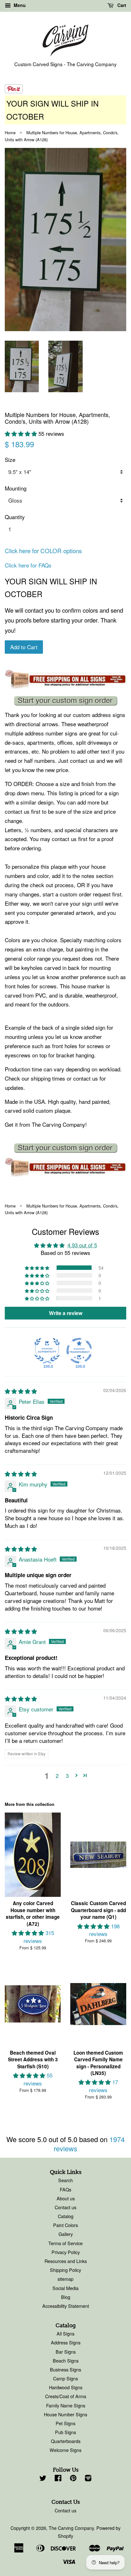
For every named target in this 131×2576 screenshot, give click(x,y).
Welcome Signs (65, 2450)
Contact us (65, 2207)
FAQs (65, 2189)
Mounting (16, 488)
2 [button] (57, 1775)
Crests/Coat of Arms (66, 2396)
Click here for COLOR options (43, 551)
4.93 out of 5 (82, 1245)
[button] (22, 433)
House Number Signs (65, 2414)
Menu (19, 5)
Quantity (15, 517)
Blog (66, 2297)
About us (66, 2198)
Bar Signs (66, 2352)
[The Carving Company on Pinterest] (73, 2479)
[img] (21, 1391)
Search (65, 2180)
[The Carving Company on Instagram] (88, 2479)
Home (10, 132)
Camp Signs (65, 2378)
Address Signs (66, 2342)
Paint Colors (65, 2225)
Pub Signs (65, 2432)
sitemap (65, 2279)
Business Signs (65, 2369)
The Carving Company (71, 2528)
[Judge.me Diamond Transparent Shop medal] (79, 1351)
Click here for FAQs (28, 565)
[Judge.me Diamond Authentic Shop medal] (47, 1351)
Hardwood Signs (66, 2387)
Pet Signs (65, 2423)
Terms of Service (65, 2243)
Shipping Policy (65, 2270)
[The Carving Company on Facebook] (58, 2479)
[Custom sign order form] (65, 701)
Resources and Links (66, 2261)
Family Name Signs (66, 2405)
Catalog (66, 2216)
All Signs (65, 2333)
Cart (121, 5)
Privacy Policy (66, 2252)
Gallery (66, 2234)
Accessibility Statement (66, 2306)
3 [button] (67, 1775)
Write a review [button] (66, 1313)
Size (10, 460)
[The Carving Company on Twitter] (43, 2479)
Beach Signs (66, 2360)
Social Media (65, 2288)
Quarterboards (66, 2441)
